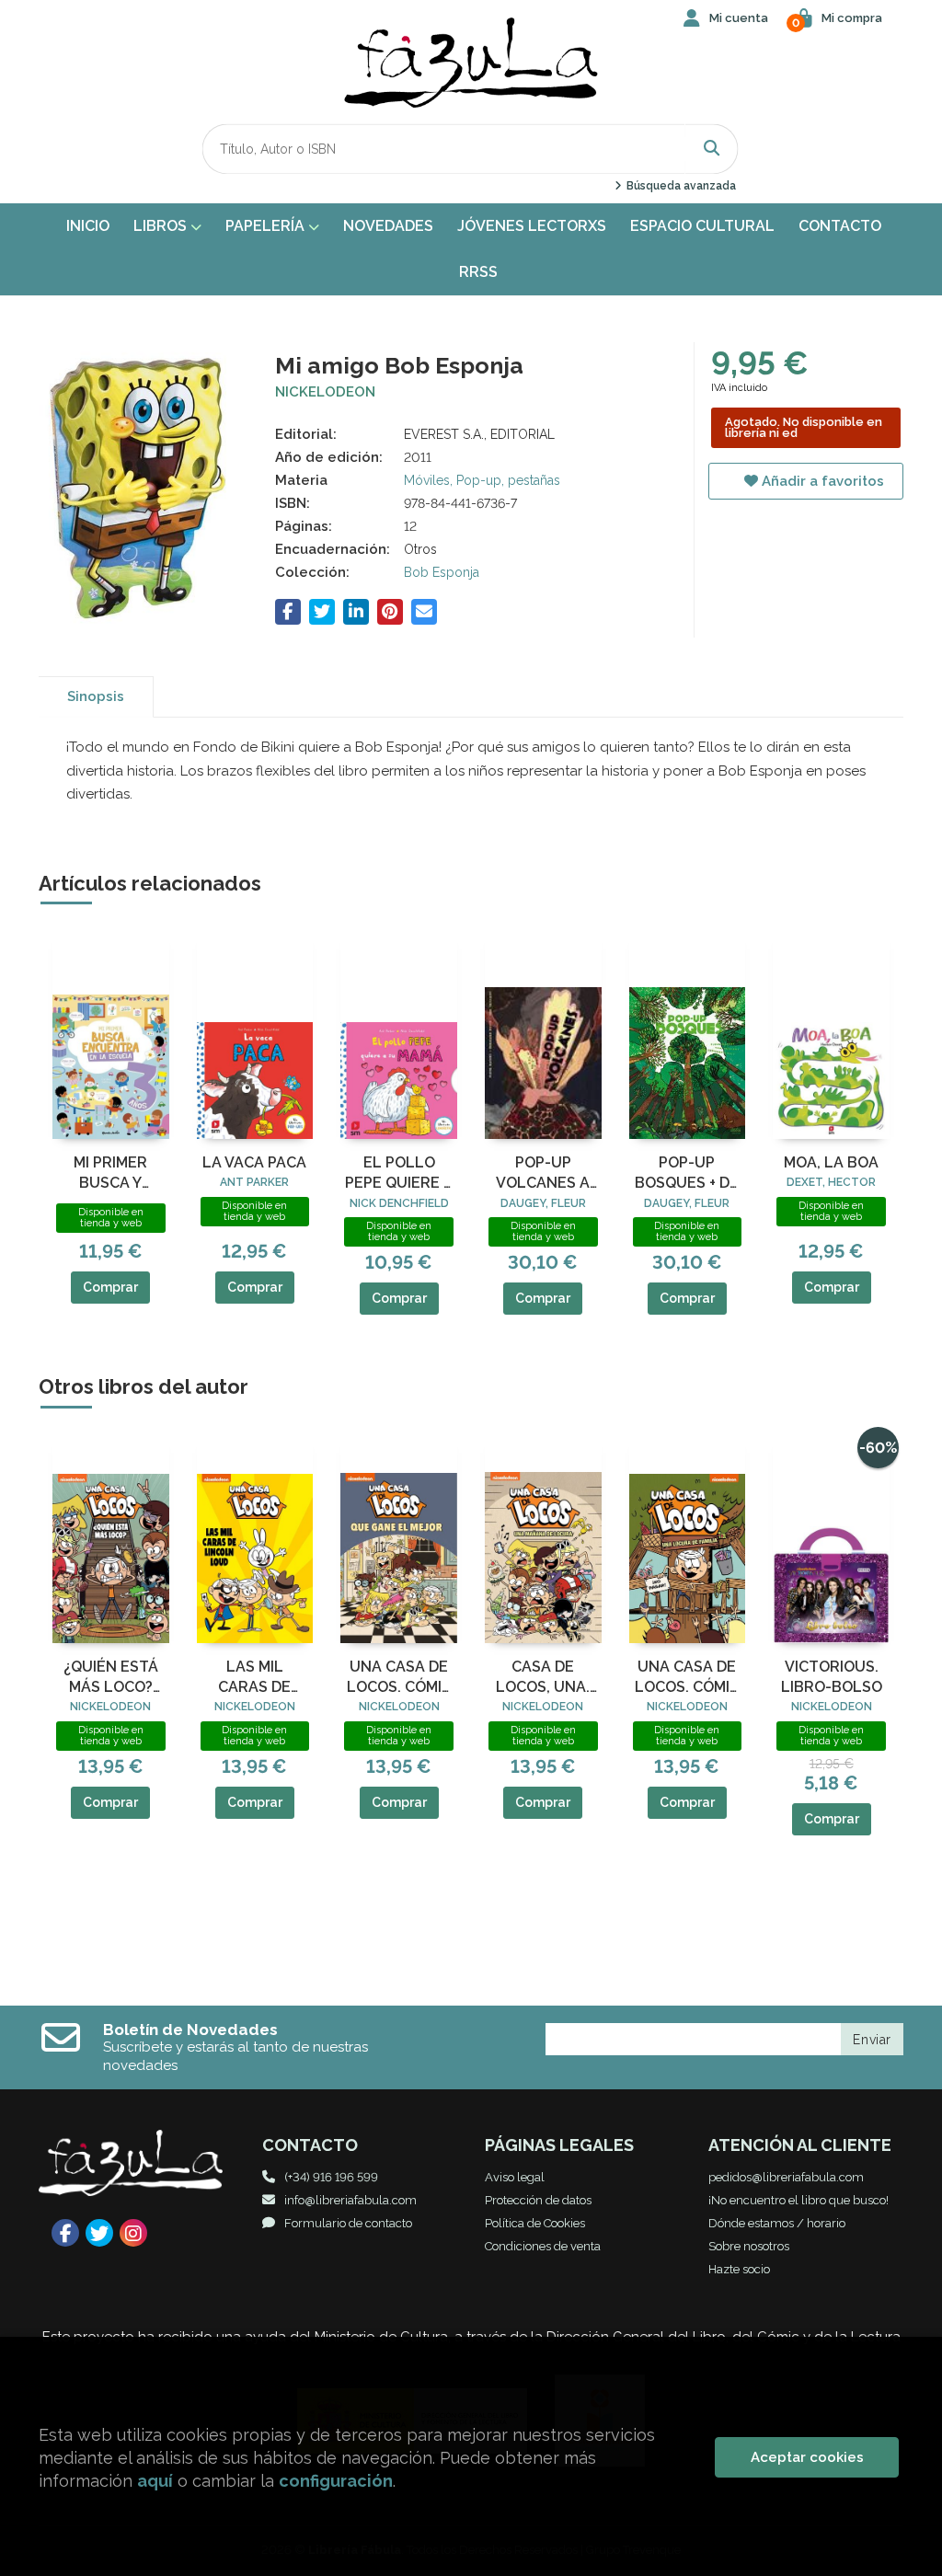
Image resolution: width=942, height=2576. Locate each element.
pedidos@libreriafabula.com (786, 2177)
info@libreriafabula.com (350, 2200)
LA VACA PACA (254, 1162)
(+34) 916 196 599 (331, 2177)
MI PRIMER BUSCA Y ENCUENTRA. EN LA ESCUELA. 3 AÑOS (110, 1174)
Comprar (110, 1287)
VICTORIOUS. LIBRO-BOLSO (832, 1677)
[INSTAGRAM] (133, 2233)
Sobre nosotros (749, 2246)
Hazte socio (739, 2269)
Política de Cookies (535, 2223)
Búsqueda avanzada (679, 186)
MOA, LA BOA (831, 1162)
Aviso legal (515, 2177)
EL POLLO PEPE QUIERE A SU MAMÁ (399, 1174)
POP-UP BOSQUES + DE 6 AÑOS (687, 1174)
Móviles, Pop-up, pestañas (482, 480)
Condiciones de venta (543, 2246)
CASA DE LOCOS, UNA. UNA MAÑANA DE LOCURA (543, 1678)
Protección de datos (538, 2200)
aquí (155, 2481)
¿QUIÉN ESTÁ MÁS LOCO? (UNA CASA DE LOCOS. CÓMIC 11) (110, 1678)
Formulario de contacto (348, 2223)
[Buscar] (712, 149)
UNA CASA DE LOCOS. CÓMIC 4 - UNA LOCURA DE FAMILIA (687, 1678)
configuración (336, 2481)
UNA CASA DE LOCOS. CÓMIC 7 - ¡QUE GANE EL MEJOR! (399, 1678)
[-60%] (831, 1538)
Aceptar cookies (807, 2457)
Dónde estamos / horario (777, 2223)
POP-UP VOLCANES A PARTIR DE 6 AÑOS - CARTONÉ (543, 1174)
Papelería (267, 226)
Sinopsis (96, 696)
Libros (162, 226)
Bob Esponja (442, 572)
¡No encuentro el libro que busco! (798, 2200)
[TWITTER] (99, 2233)
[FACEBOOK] (65, 2233)
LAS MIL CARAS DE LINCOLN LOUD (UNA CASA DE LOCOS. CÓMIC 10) (255, 1678)
